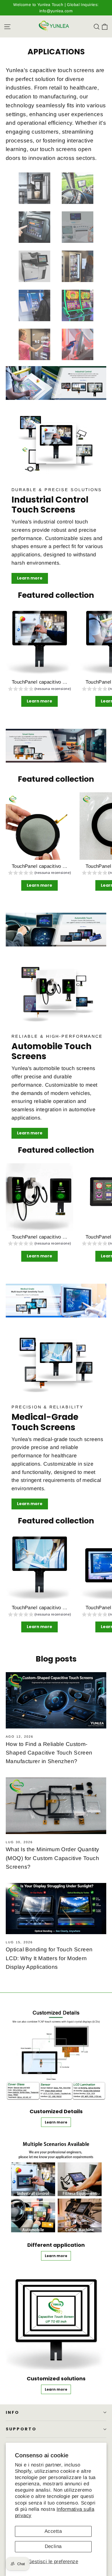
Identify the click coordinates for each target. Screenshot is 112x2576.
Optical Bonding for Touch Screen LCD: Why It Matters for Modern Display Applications (49, 1958)
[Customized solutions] (56, 2320)
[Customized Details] (56, 2053)
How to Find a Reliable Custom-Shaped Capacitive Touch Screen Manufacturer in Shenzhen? (49, 1753)
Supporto (21, 2429)
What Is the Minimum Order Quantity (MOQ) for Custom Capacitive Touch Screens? (52, 1858)
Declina (53, 2546)
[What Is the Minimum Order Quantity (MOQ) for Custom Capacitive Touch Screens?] (56, 1806)
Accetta (53, 2531)
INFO (12, 2412)
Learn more (30, 578)
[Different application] (56, 2186)
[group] (40, 689)
